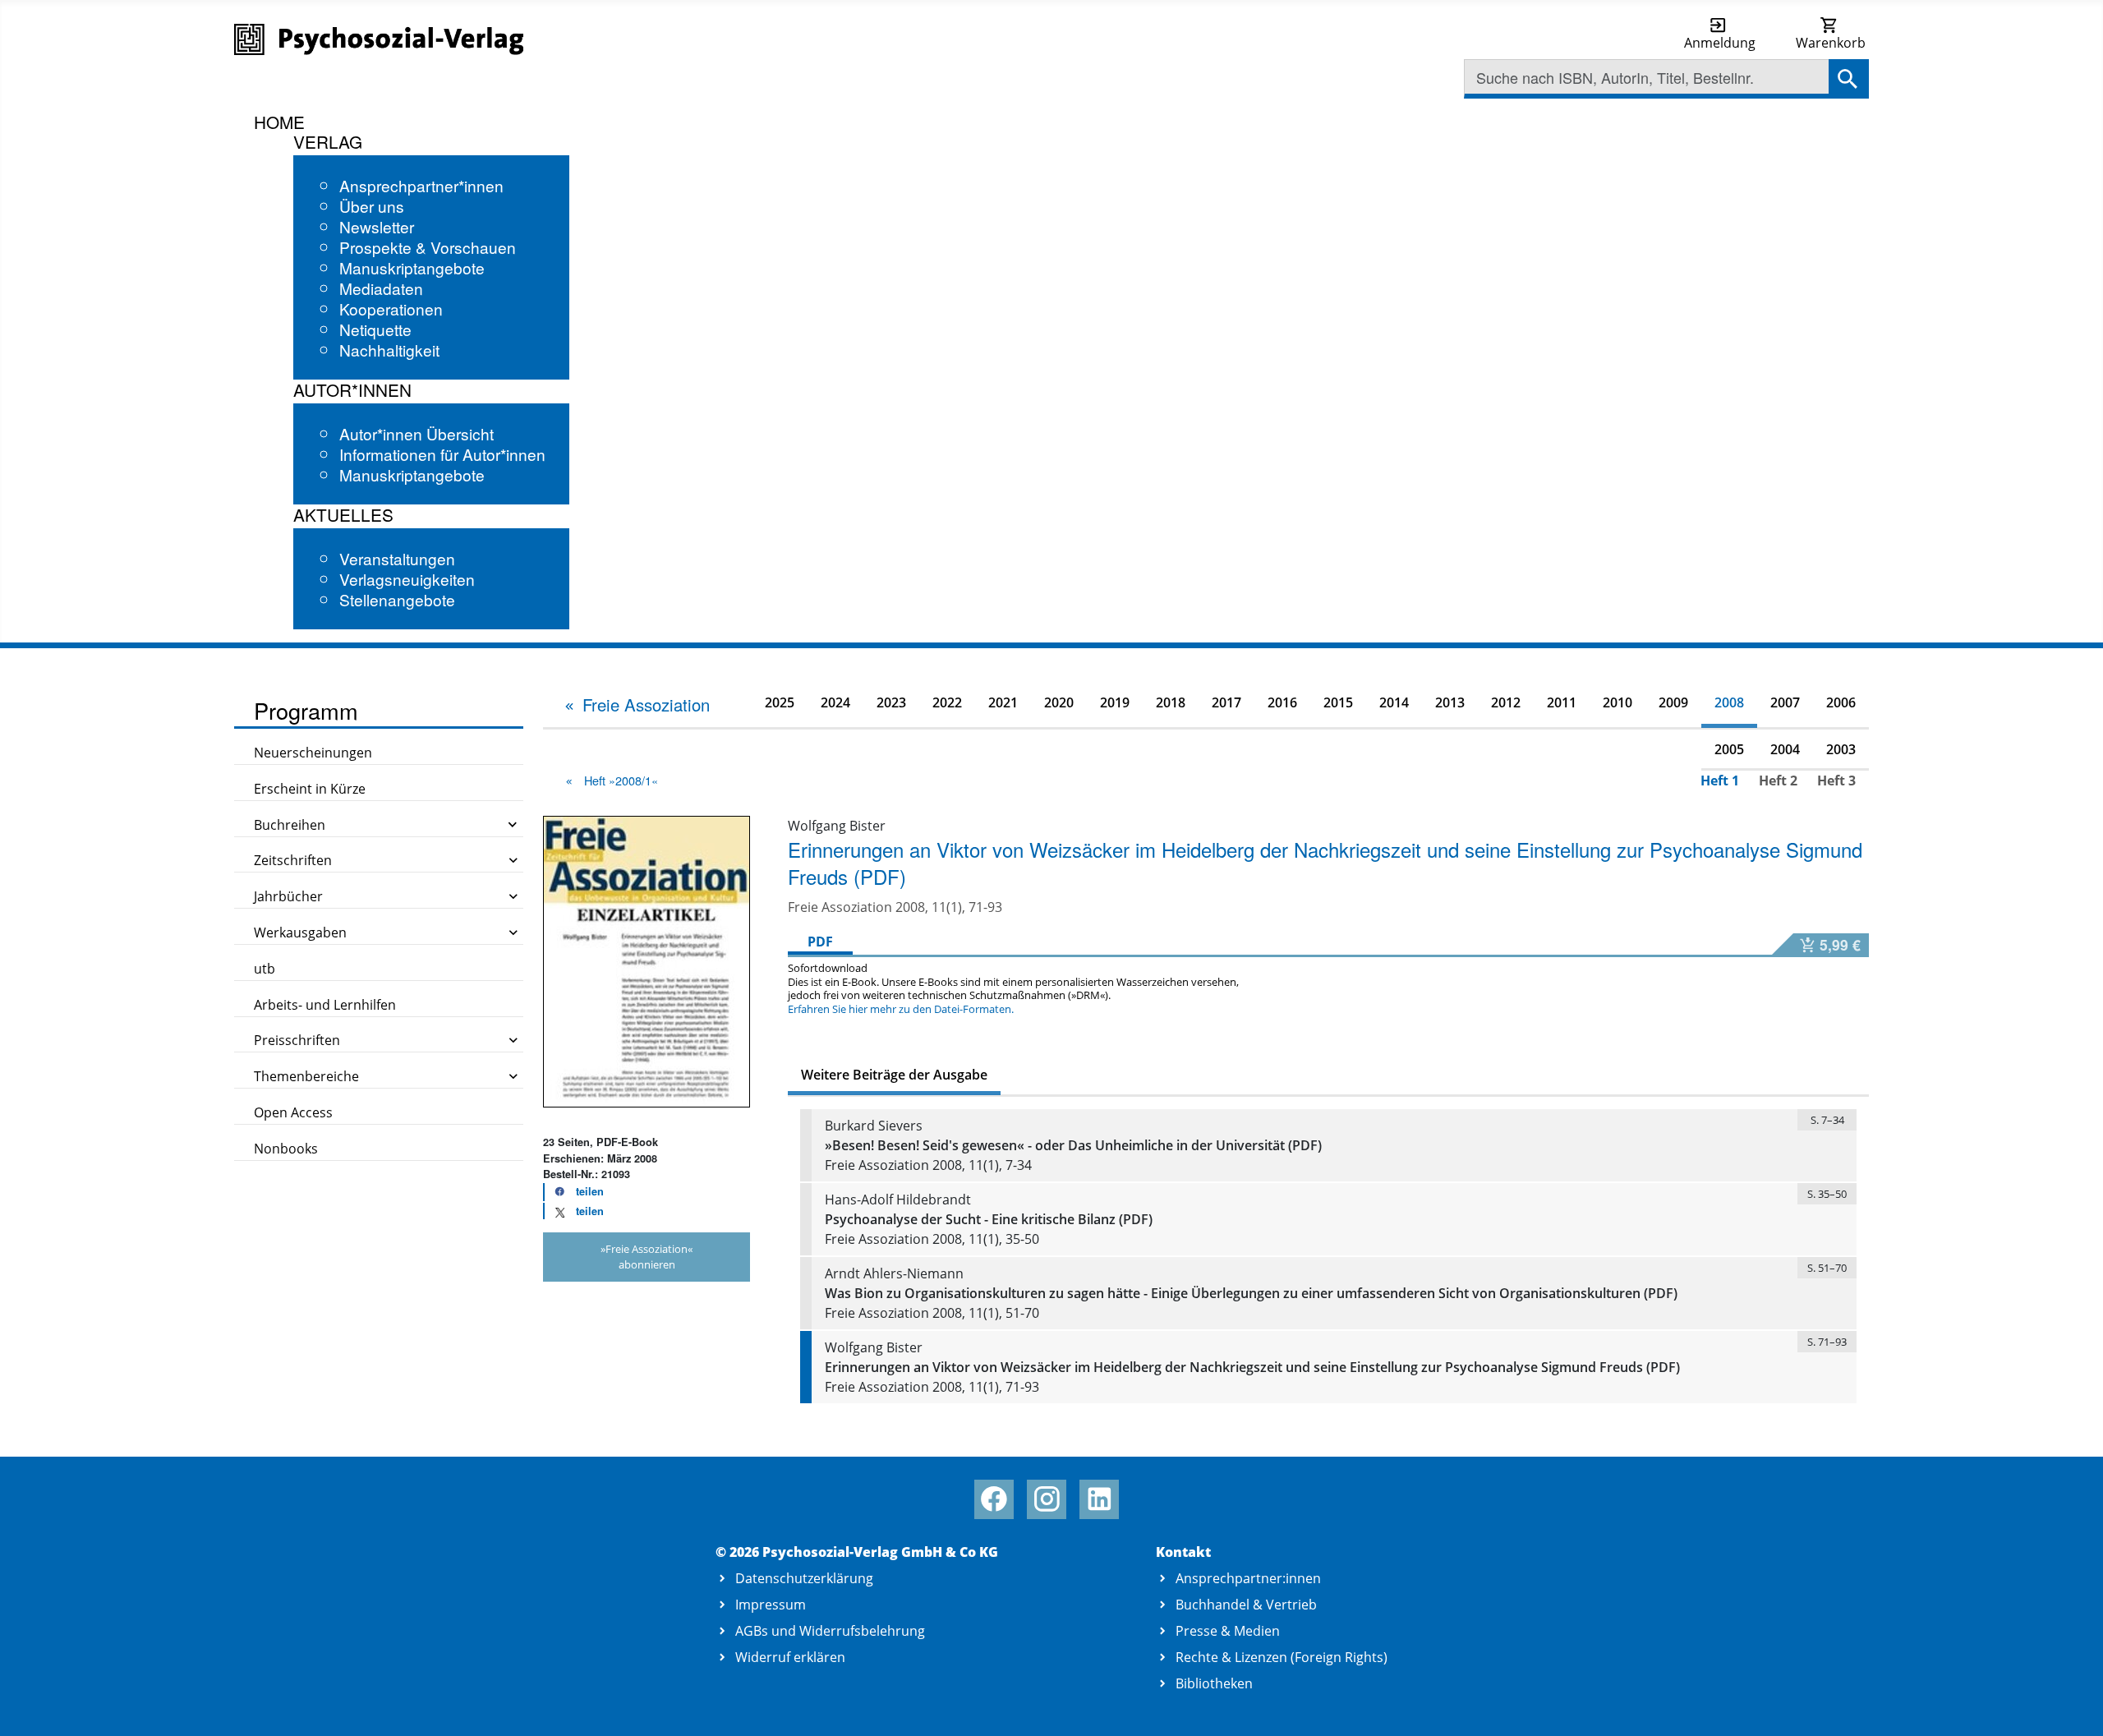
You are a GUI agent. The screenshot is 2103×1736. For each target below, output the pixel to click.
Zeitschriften (293, 860)
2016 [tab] (1282, 702)
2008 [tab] (1729, 702)
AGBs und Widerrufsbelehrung (830, 1631)
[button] (574, 1192)
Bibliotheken (1214, 1683)
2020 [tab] (1059, 702)
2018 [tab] (1171, 702)
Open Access (293, 1112)
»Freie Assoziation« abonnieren (647, 1257)
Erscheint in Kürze (310, 789)
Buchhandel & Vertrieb (1246, 1605)
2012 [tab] (1506, 702)
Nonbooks (286, 1149)
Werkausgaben (300, 932)
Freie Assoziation (646, 705)
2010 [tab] (1618, 702)
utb (265, 969)
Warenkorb (1831, 43)
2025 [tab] (780, 702)
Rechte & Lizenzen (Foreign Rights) (1282, 1657)
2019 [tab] (1115, 702)
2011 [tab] (1562, 702)
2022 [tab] (947, 702)
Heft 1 (1720, 781)
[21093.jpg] (647, 960)
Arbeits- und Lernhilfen (325, 1005)
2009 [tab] (1673, 702)
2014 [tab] (1394, 702)
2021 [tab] (1003, 702)
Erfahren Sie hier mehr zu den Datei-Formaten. (901, 1009)
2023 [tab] (891, 702)
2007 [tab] (1785, 702)
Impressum (771, 1605)
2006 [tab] (1841, 702)
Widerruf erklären (790, 1657)
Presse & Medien (1228, 1631)
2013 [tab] (1450, 702)
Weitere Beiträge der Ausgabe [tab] (894, 1075)
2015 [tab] (1338, 702)
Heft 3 (1836, 781)
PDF (820, 942)
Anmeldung (1720, 43)
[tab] (636, 705)
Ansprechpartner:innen (1248, 1578)
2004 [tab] (1785, 749)
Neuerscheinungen (313, 753)
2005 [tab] (1729, 749)
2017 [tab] (1226, 702)
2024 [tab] (835, 702)
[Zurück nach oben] (2071, 1705)
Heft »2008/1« (621, 780)
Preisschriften (297, 1040)
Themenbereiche (306, 1076)
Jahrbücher (288, 896)
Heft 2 (1778, 781)
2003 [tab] (1841, 749)
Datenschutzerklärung (804, 1578)
